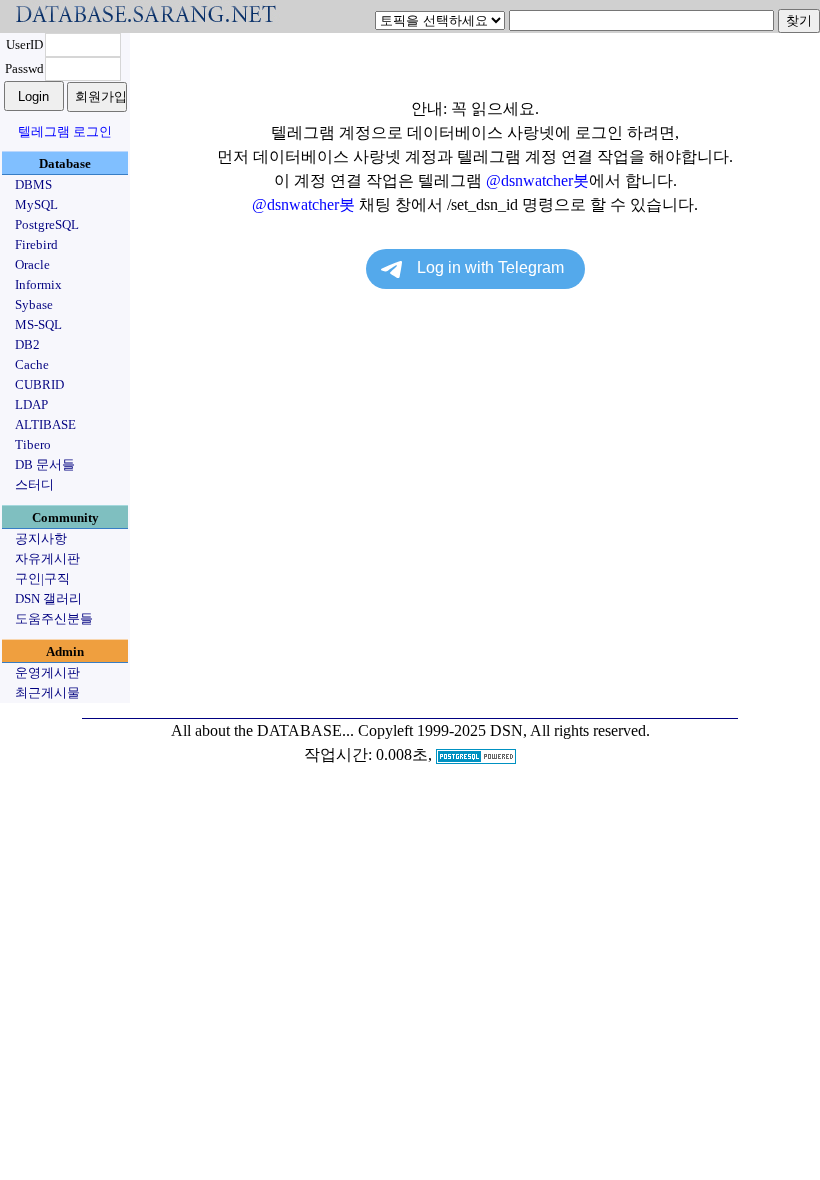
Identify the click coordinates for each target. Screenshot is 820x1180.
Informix (38, 284)
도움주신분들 (54, 618)
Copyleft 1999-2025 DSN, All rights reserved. (504, 730)
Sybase (34, 304)
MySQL (36, 204)
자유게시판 (47, 558)
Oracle (32, 264)
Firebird (36, 244)
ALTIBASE (45, 424)
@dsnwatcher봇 (537, 180)
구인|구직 (42, 578)
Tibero (33, 444)
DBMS (33, 184)
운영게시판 (47, 672)
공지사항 (41, 538)
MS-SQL (38, 324)
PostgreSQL (47, 224)
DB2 (27, 344)
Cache (32, 364)
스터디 (34, 484)
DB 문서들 (45, 464)
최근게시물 (47, 692)
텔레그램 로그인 (65, 131)
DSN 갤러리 (48, 598)
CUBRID (39, 384)
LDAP (31, 404)
